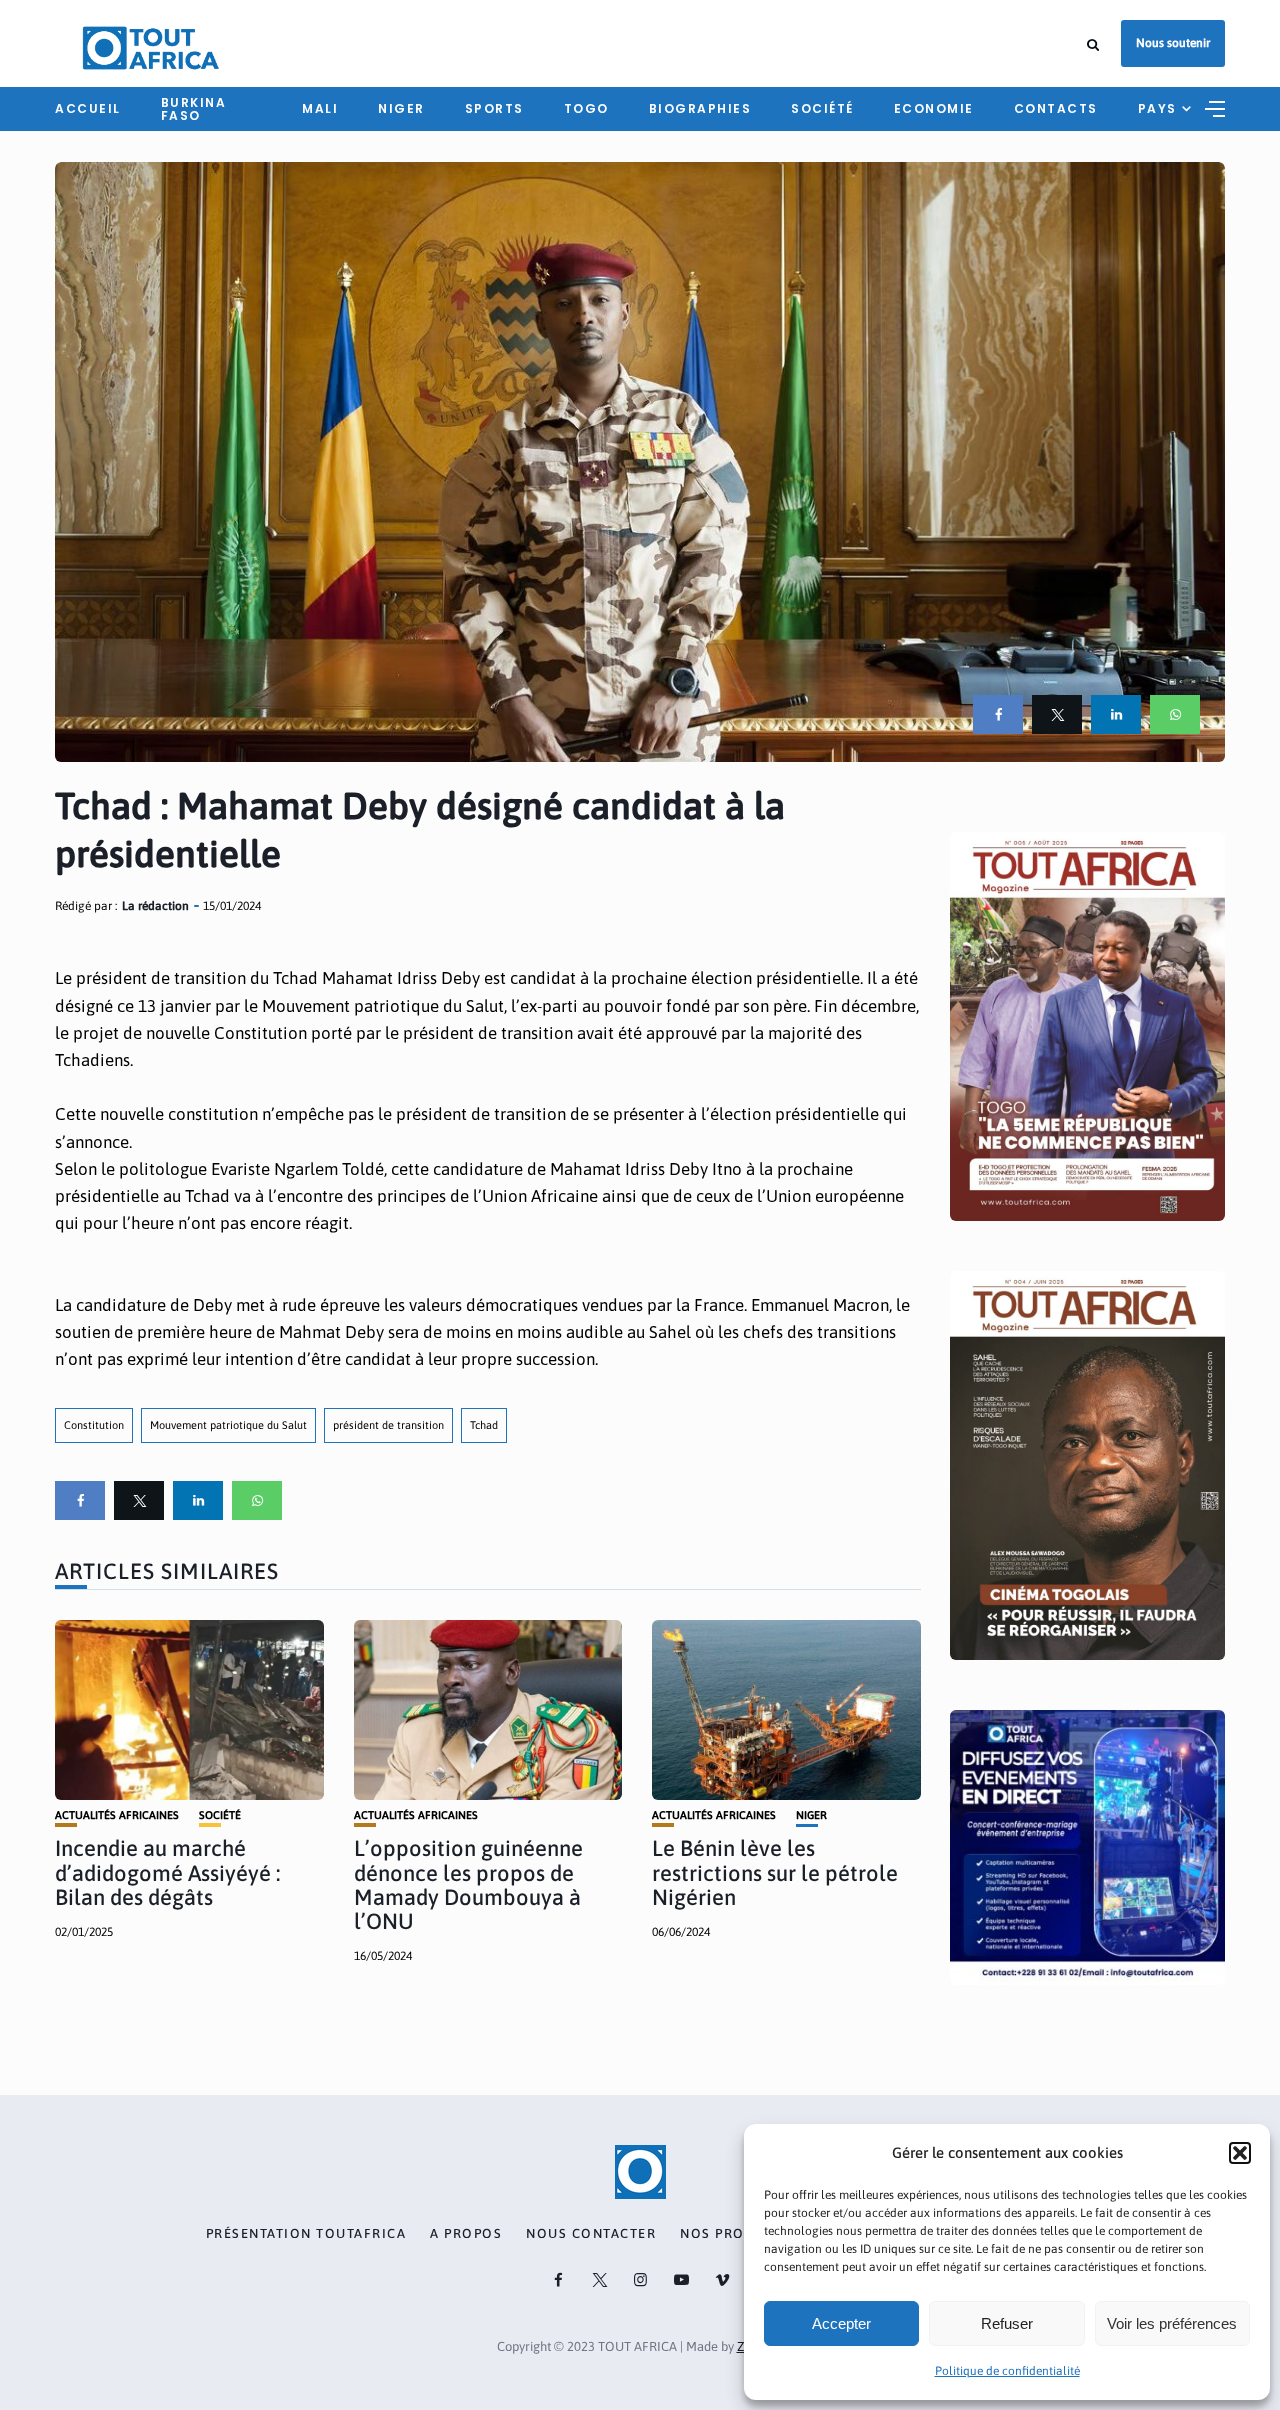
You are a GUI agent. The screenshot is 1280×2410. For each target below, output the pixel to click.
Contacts (1056, 108)
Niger (401, 108)
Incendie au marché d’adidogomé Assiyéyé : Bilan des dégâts (167, 1872)
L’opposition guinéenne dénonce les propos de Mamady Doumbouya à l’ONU (468, 1884)
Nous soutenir (1173, 43)
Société (822, 108)
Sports (494, 108)
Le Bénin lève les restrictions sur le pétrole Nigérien (775, 1872)
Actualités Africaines (117, 1815)
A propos (466, 2234)
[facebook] (998, 714)
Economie (934, 108)
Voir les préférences (1172, 2323)
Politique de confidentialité (1007, 2371)
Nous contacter (591, 2234)
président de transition (388, 1425)
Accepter (841, 2323)
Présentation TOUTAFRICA (306, 2234)
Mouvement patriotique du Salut (228, 1425)
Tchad (484, 1425)
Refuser (1007, 2323)
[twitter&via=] (1057, 714)
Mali (320, 108)
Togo (586, 108)
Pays (1157, 108)
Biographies (700, 108)
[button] (1240, 2153)
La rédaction (155, 906)
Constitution (94, 1425)
